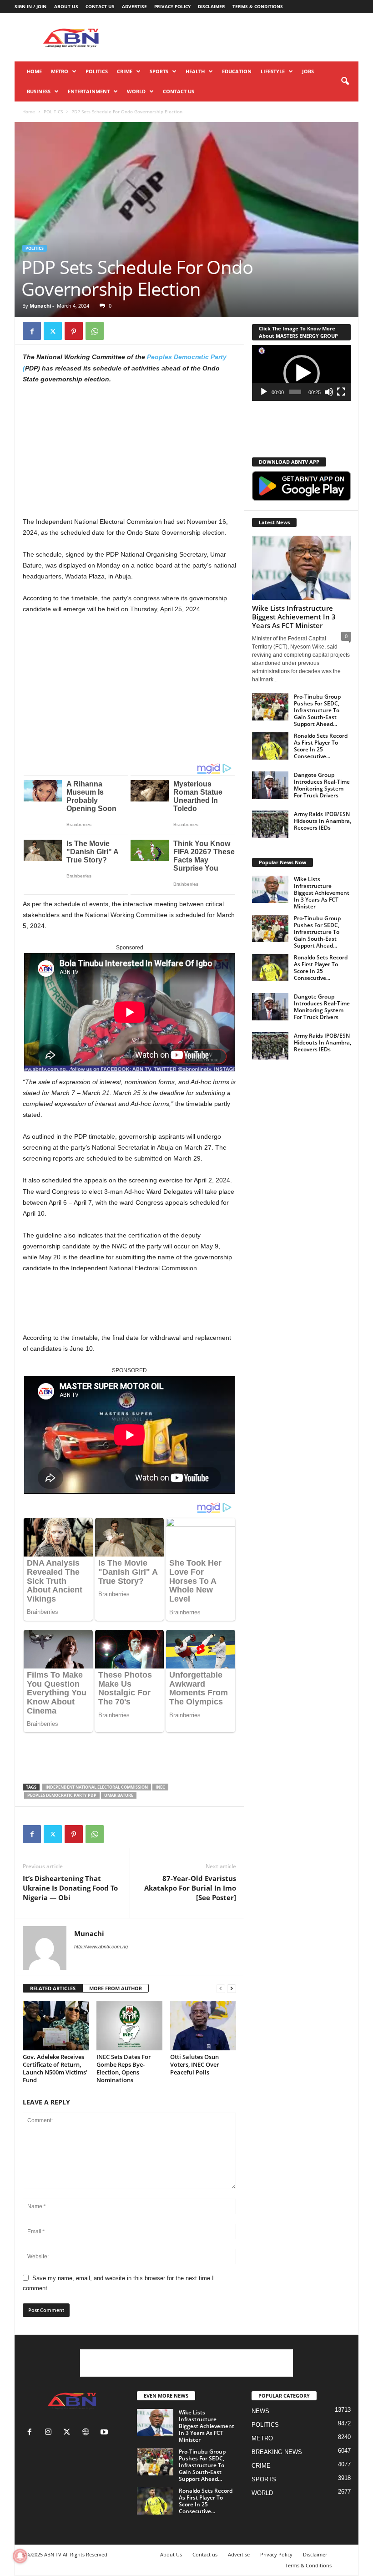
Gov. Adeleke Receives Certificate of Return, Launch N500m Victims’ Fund (55, 2068)
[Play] (264, 392)
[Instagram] (50, 2433)
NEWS (260, 2411)
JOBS (308, 71)
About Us (66, 6)
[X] (53, 331)
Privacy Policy (172, 6)
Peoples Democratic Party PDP (62, 1795)
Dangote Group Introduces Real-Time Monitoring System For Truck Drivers (322, 785)
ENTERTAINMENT (89, 91)
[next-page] (232, 1989)
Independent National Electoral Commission (97, 1787)
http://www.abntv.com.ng (101, 1947)
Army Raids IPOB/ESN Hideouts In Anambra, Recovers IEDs (323, 821)
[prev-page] (221, 1989)
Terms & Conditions (258, 6)
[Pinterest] (74, 331)
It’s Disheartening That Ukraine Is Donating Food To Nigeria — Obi (70, 1888)
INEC (160, 1787)
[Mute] (329, 392)
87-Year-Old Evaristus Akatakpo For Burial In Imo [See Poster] (190, 1888)
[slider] (295, 392)
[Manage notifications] (20, 2556)
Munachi (40, 306)
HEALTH (195, 71)
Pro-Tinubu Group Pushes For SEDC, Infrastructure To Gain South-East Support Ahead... (317, 710)
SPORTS (159, 71)
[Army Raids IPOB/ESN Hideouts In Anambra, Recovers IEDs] (270, 824)
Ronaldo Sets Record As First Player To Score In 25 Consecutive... (321, 746)
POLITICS (97, 71)
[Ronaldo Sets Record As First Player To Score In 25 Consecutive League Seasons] (270, 746)
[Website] (88, 2433)
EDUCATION (237, 71)
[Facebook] (32, 331)
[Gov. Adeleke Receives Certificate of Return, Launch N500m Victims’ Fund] (56, 2025)
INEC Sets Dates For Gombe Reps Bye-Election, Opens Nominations (124, 2068)
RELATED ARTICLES (53, 1988)
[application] (301, 373)
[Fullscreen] (341, 392)
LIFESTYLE (273, 71)
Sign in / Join (30, 6)
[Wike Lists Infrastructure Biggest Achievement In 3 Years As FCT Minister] (302, 568)
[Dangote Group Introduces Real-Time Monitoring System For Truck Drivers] (270, 785)
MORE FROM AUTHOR (116, 1988)
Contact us (100, 6)
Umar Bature (119, 1795)
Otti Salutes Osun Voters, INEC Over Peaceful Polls (195, 2064)
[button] (345, 81)
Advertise (134, 6)
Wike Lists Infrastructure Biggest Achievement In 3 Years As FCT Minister (294, 617)
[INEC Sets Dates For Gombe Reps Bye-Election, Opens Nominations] (129, 2025)
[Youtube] (105, 2433)
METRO (60, 71)
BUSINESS (39, 91)
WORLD (136, 91)
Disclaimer (212, 6)
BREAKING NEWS (277, 2452)
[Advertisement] (243, 37)
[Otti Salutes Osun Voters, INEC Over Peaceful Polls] (203, 2025)
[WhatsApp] (95, 331)
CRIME (125, 71)
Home (34, 71)
